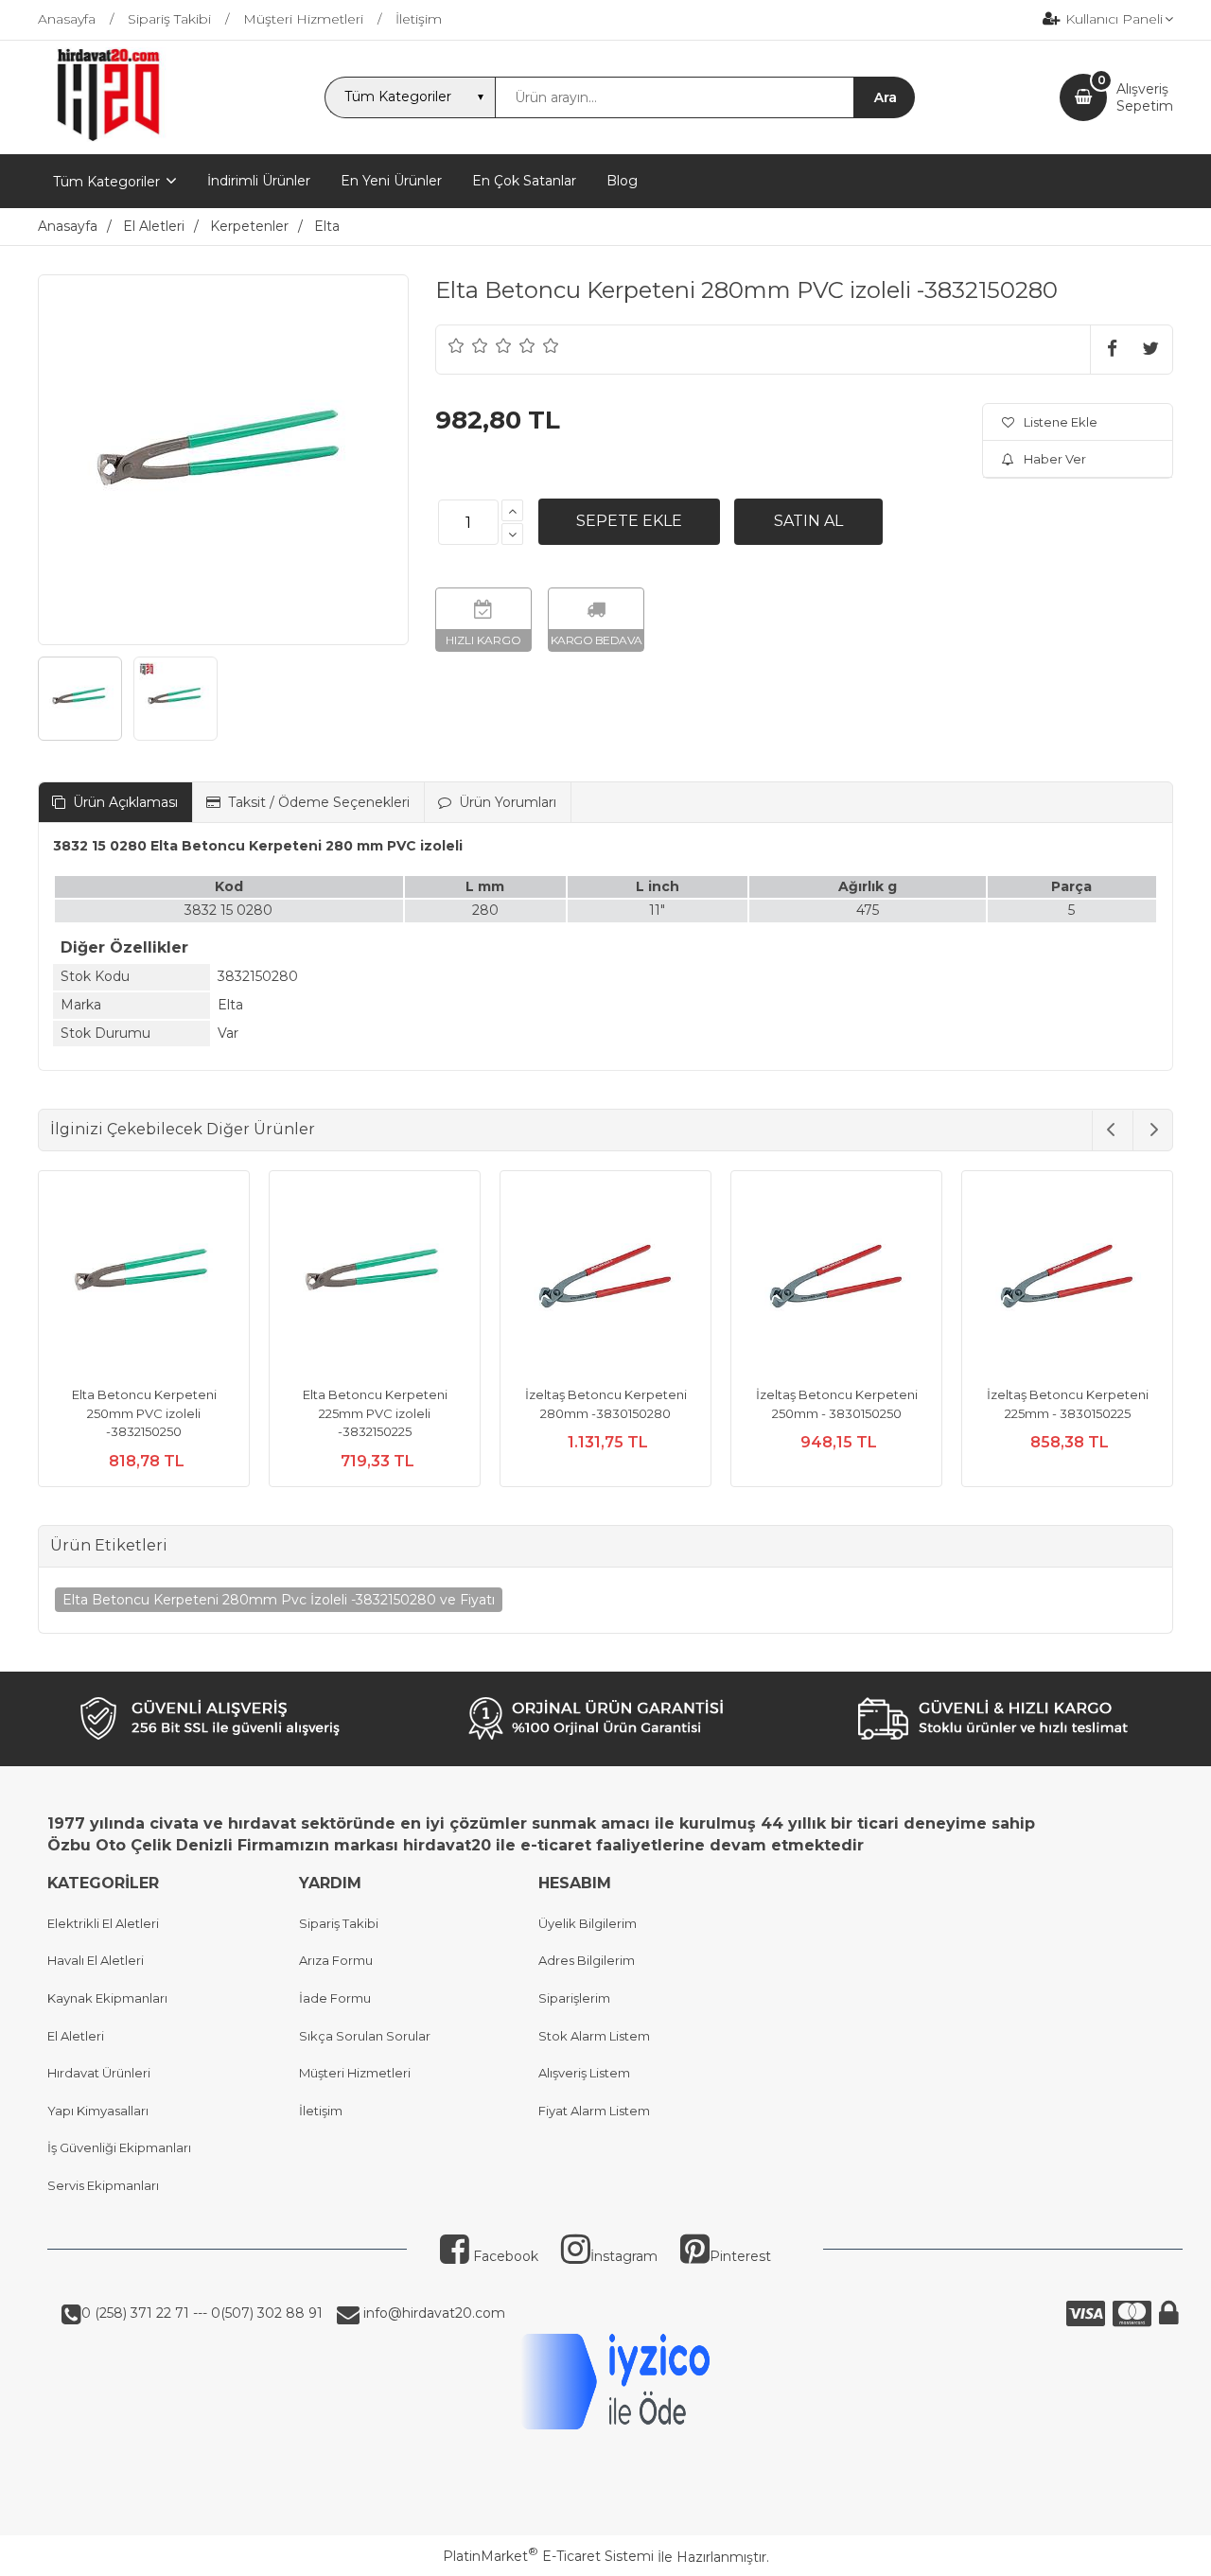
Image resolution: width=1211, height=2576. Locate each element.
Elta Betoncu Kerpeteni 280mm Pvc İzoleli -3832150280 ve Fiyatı (279, 1600)
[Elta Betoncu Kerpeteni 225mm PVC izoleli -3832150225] (375, 1279)
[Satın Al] (808, 521)
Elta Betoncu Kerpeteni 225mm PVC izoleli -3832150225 (375, 1413)
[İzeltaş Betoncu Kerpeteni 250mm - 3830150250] (836, 1279)
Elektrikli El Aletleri (103, 1923)
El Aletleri (76, 2036)
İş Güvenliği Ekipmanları (119, 2147)
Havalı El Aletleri (96, 1960)
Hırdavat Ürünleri (99, 2073)
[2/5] (468, 345)
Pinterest (740, 2256)
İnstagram (624, 2256)
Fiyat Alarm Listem (594, 2111)
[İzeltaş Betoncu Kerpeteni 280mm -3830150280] (605, 1279)
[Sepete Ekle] (629, 521)
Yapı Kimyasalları (98, 2111)
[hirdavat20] (108, 137)
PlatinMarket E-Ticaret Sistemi (548, 2556)
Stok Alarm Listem (594, 2036)
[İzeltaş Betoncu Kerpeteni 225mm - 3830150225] (1067, 1279)
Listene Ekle (1061, 422)
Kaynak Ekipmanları (107, 1998)
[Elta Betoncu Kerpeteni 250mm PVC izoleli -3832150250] (144, 1279)
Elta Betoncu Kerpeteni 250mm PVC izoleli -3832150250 (144, 1413)
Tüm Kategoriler (106, 182)
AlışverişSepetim (1145, 97)
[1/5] (456, 345)
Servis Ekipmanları (103, 2185)
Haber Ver (1055, 459)
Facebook (504, 2256)
